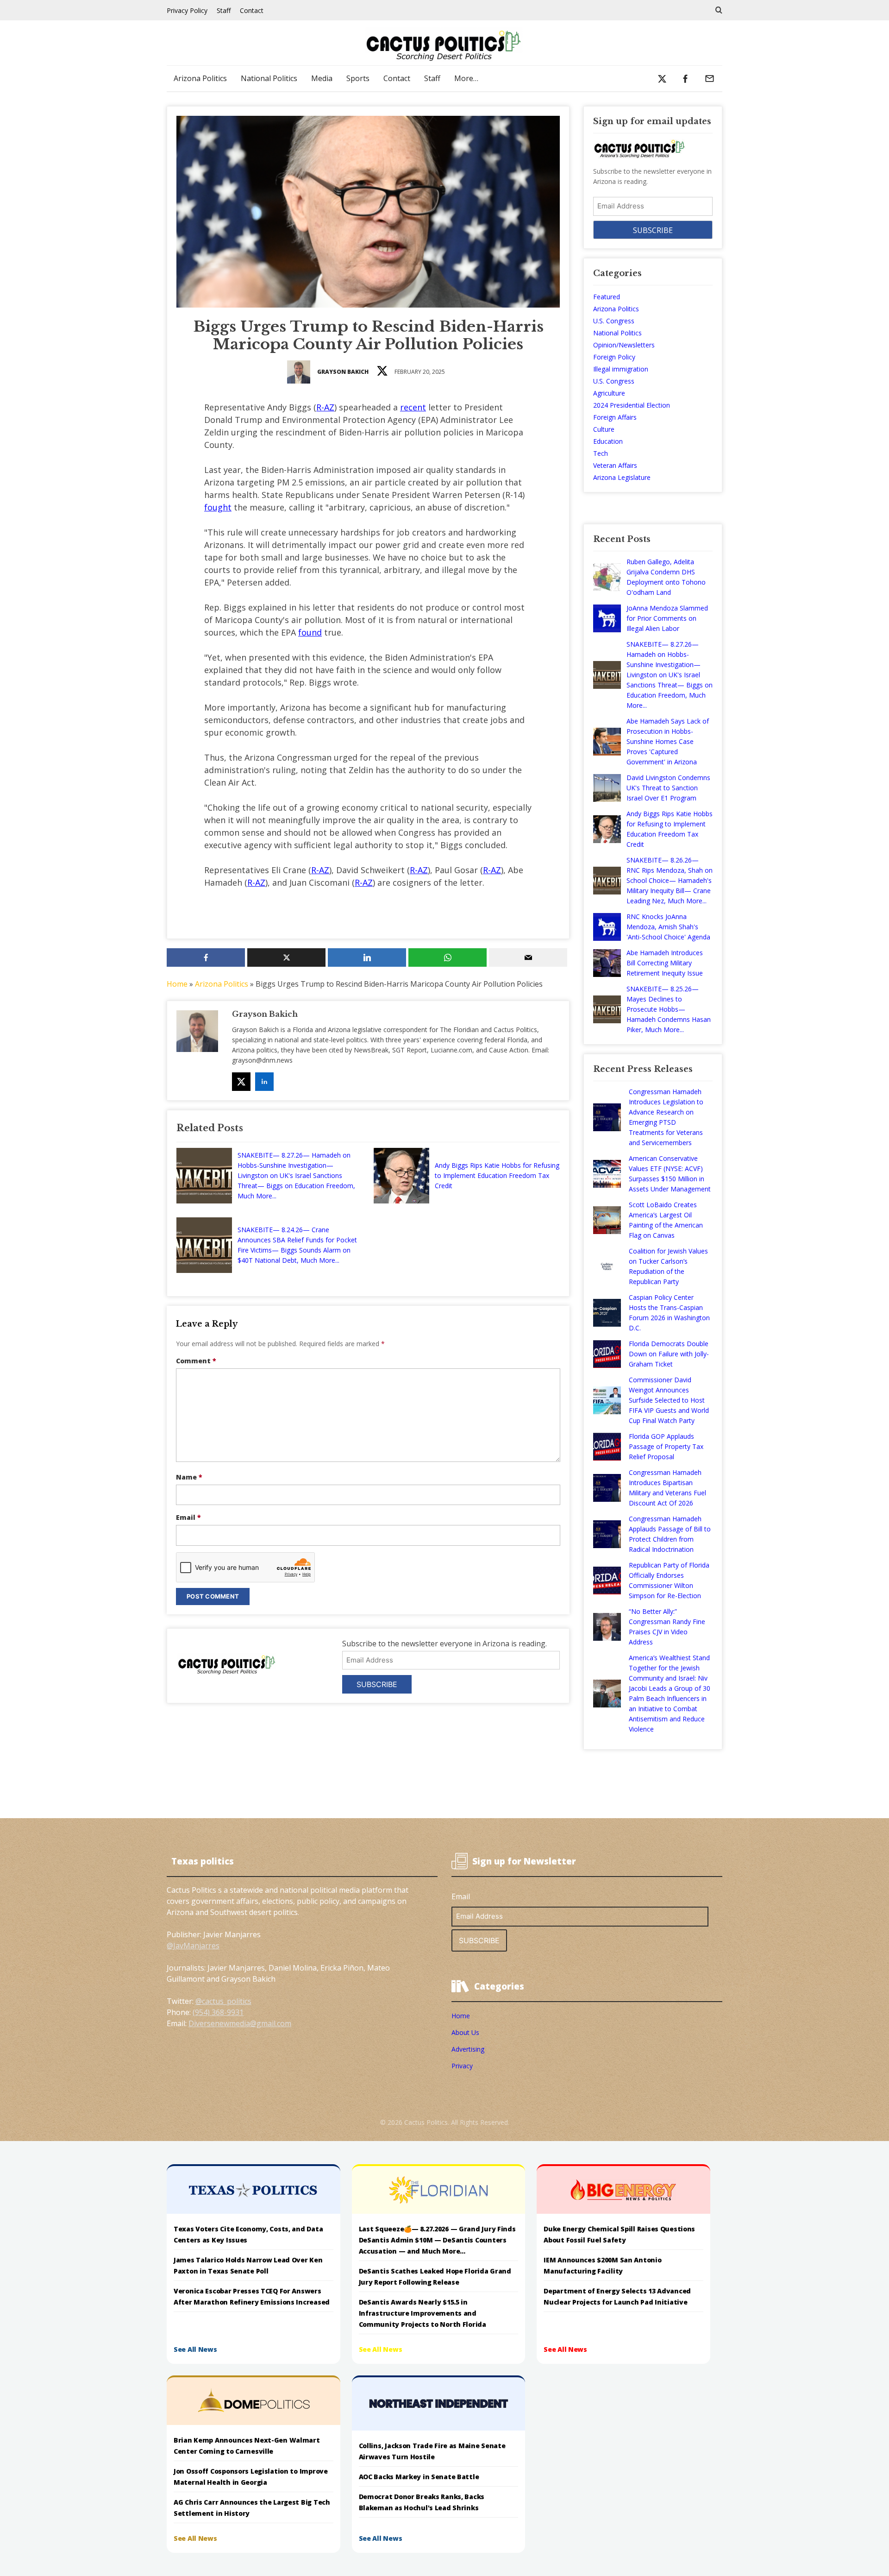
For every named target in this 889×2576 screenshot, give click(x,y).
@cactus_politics (223, 2001)
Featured (607, 297)
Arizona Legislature (622, 477)
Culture (604, 429)
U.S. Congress (614, 321)
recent (413, 407)
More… (466, 78)
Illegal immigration (621, 369)
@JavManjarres (193, 1946)
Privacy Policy (187, 10)
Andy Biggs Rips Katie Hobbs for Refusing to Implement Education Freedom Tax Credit (497, 1175)
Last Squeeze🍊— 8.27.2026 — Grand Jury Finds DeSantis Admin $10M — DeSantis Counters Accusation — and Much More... (437, 2240)
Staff (224, 10)
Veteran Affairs (615, 465)
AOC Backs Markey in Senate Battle (419, 2477)
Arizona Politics (200, 78)
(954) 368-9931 (218, 2012)
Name (189, 1477)
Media (322, 78)
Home (177, 984)
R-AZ (325, 407)
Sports (358, 78)
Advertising (468, 2049)
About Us (465, 2032)
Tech (601, 453)
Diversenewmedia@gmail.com (240, 2023)
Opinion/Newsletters (624, 345)
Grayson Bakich (343, 372)
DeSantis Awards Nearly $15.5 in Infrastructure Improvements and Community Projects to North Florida (423, 2313)
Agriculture (609, 393)
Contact (252, 10)
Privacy (462, 2066)
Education (608, 441)
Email (188, 1517)
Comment (196, 1361)
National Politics (269, 78)
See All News (195, 2349)
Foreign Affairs (615, 417)
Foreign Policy (614, 357)
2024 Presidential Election (632, 405)
